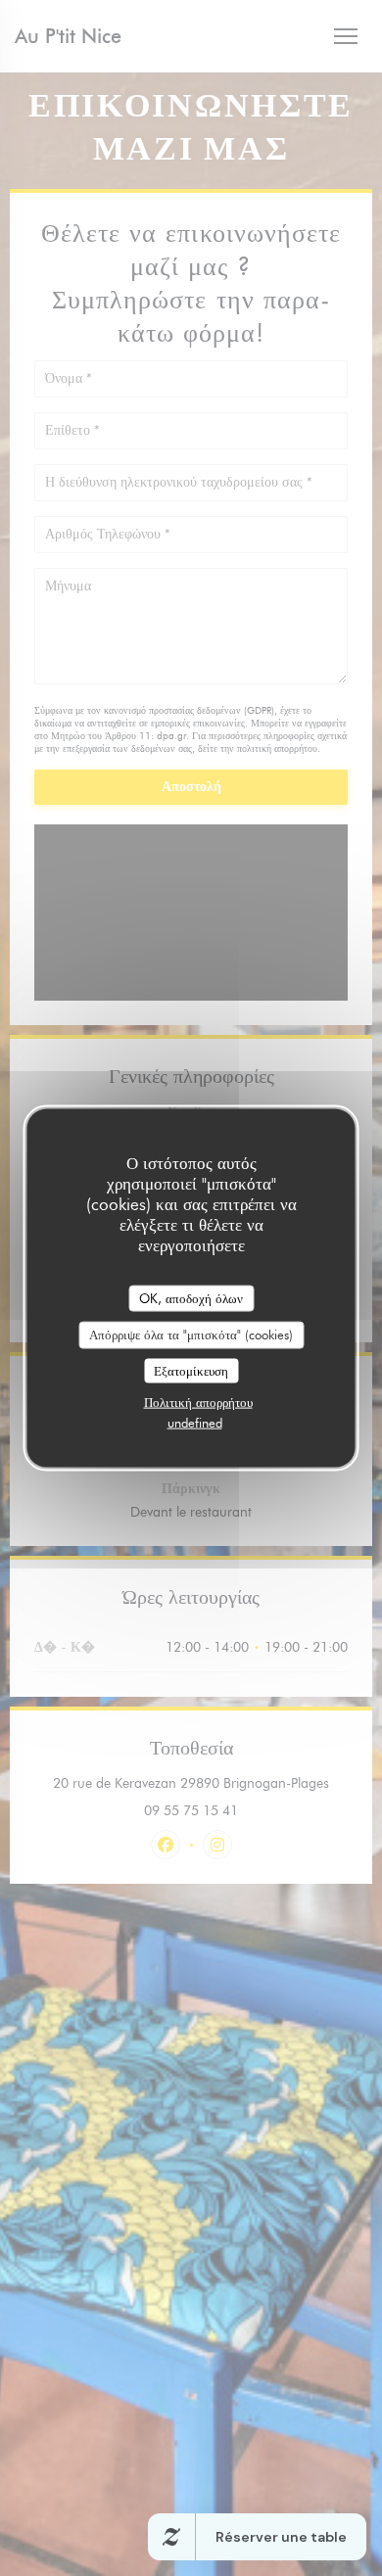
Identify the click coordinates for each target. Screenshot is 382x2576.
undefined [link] (195, 1423)
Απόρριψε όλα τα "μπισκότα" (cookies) (191, 1335)
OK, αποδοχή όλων (191, 1297)
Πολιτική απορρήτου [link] (198, 1402)
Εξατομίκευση (191, 1370)
